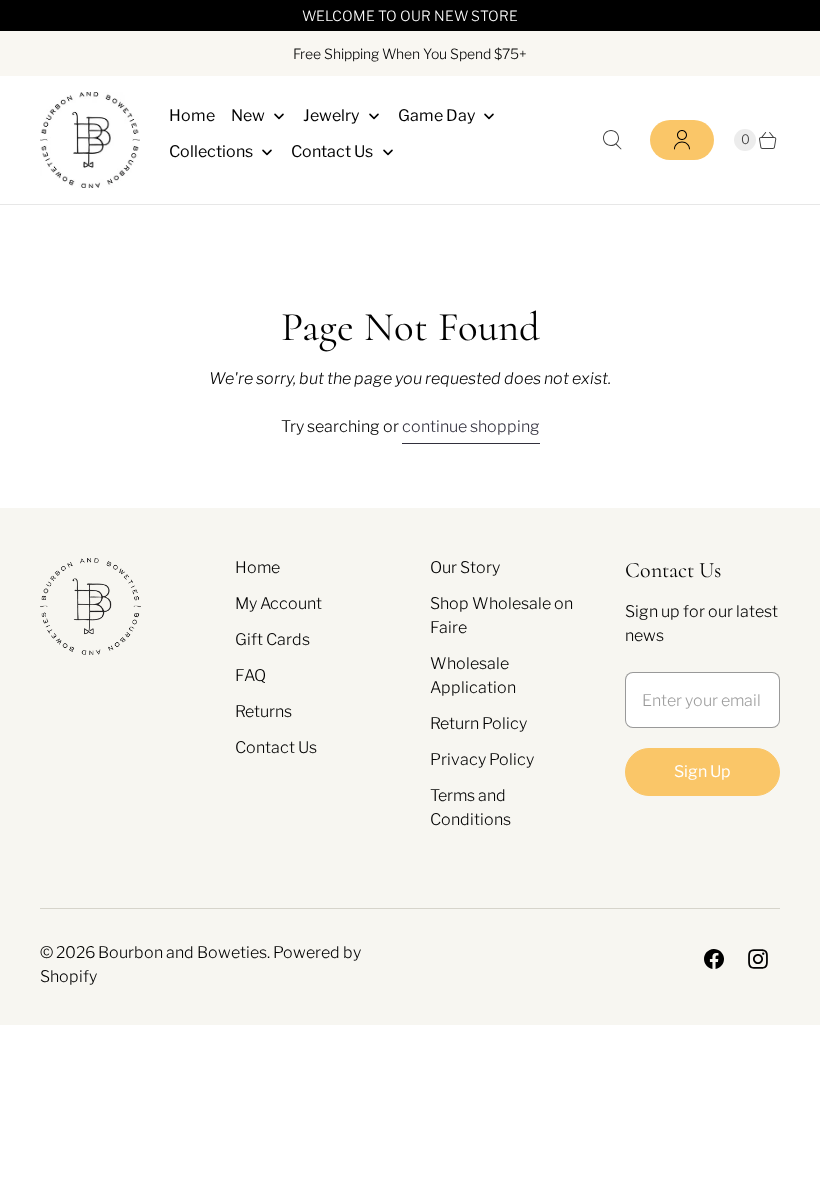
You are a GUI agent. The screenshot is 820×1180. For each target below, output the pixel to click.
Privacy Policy (482, 759)
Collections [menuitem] (211, 151)
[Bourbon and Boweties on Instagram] (758, 959)
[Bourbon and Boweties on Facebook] (714, 959)
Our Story (465, 567)
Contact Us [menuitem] (332, 151)
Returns (263, 711)
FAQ (250, 675)
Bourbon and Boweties (182, 952)
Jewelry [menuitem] (331, 115)
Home (257, 567)
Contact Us (276, 747)
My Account (278, 603)
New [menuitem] (248, 115)
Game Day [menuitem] (436, 115)
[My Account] (682, 140)
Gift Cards (272, 639)
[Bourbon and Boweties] (90, 140)
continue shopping (471, 426)
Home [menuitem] (192, 115)
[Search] (612, 140)
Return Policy (478, 723)
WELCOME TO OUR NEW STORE (410, 15)
